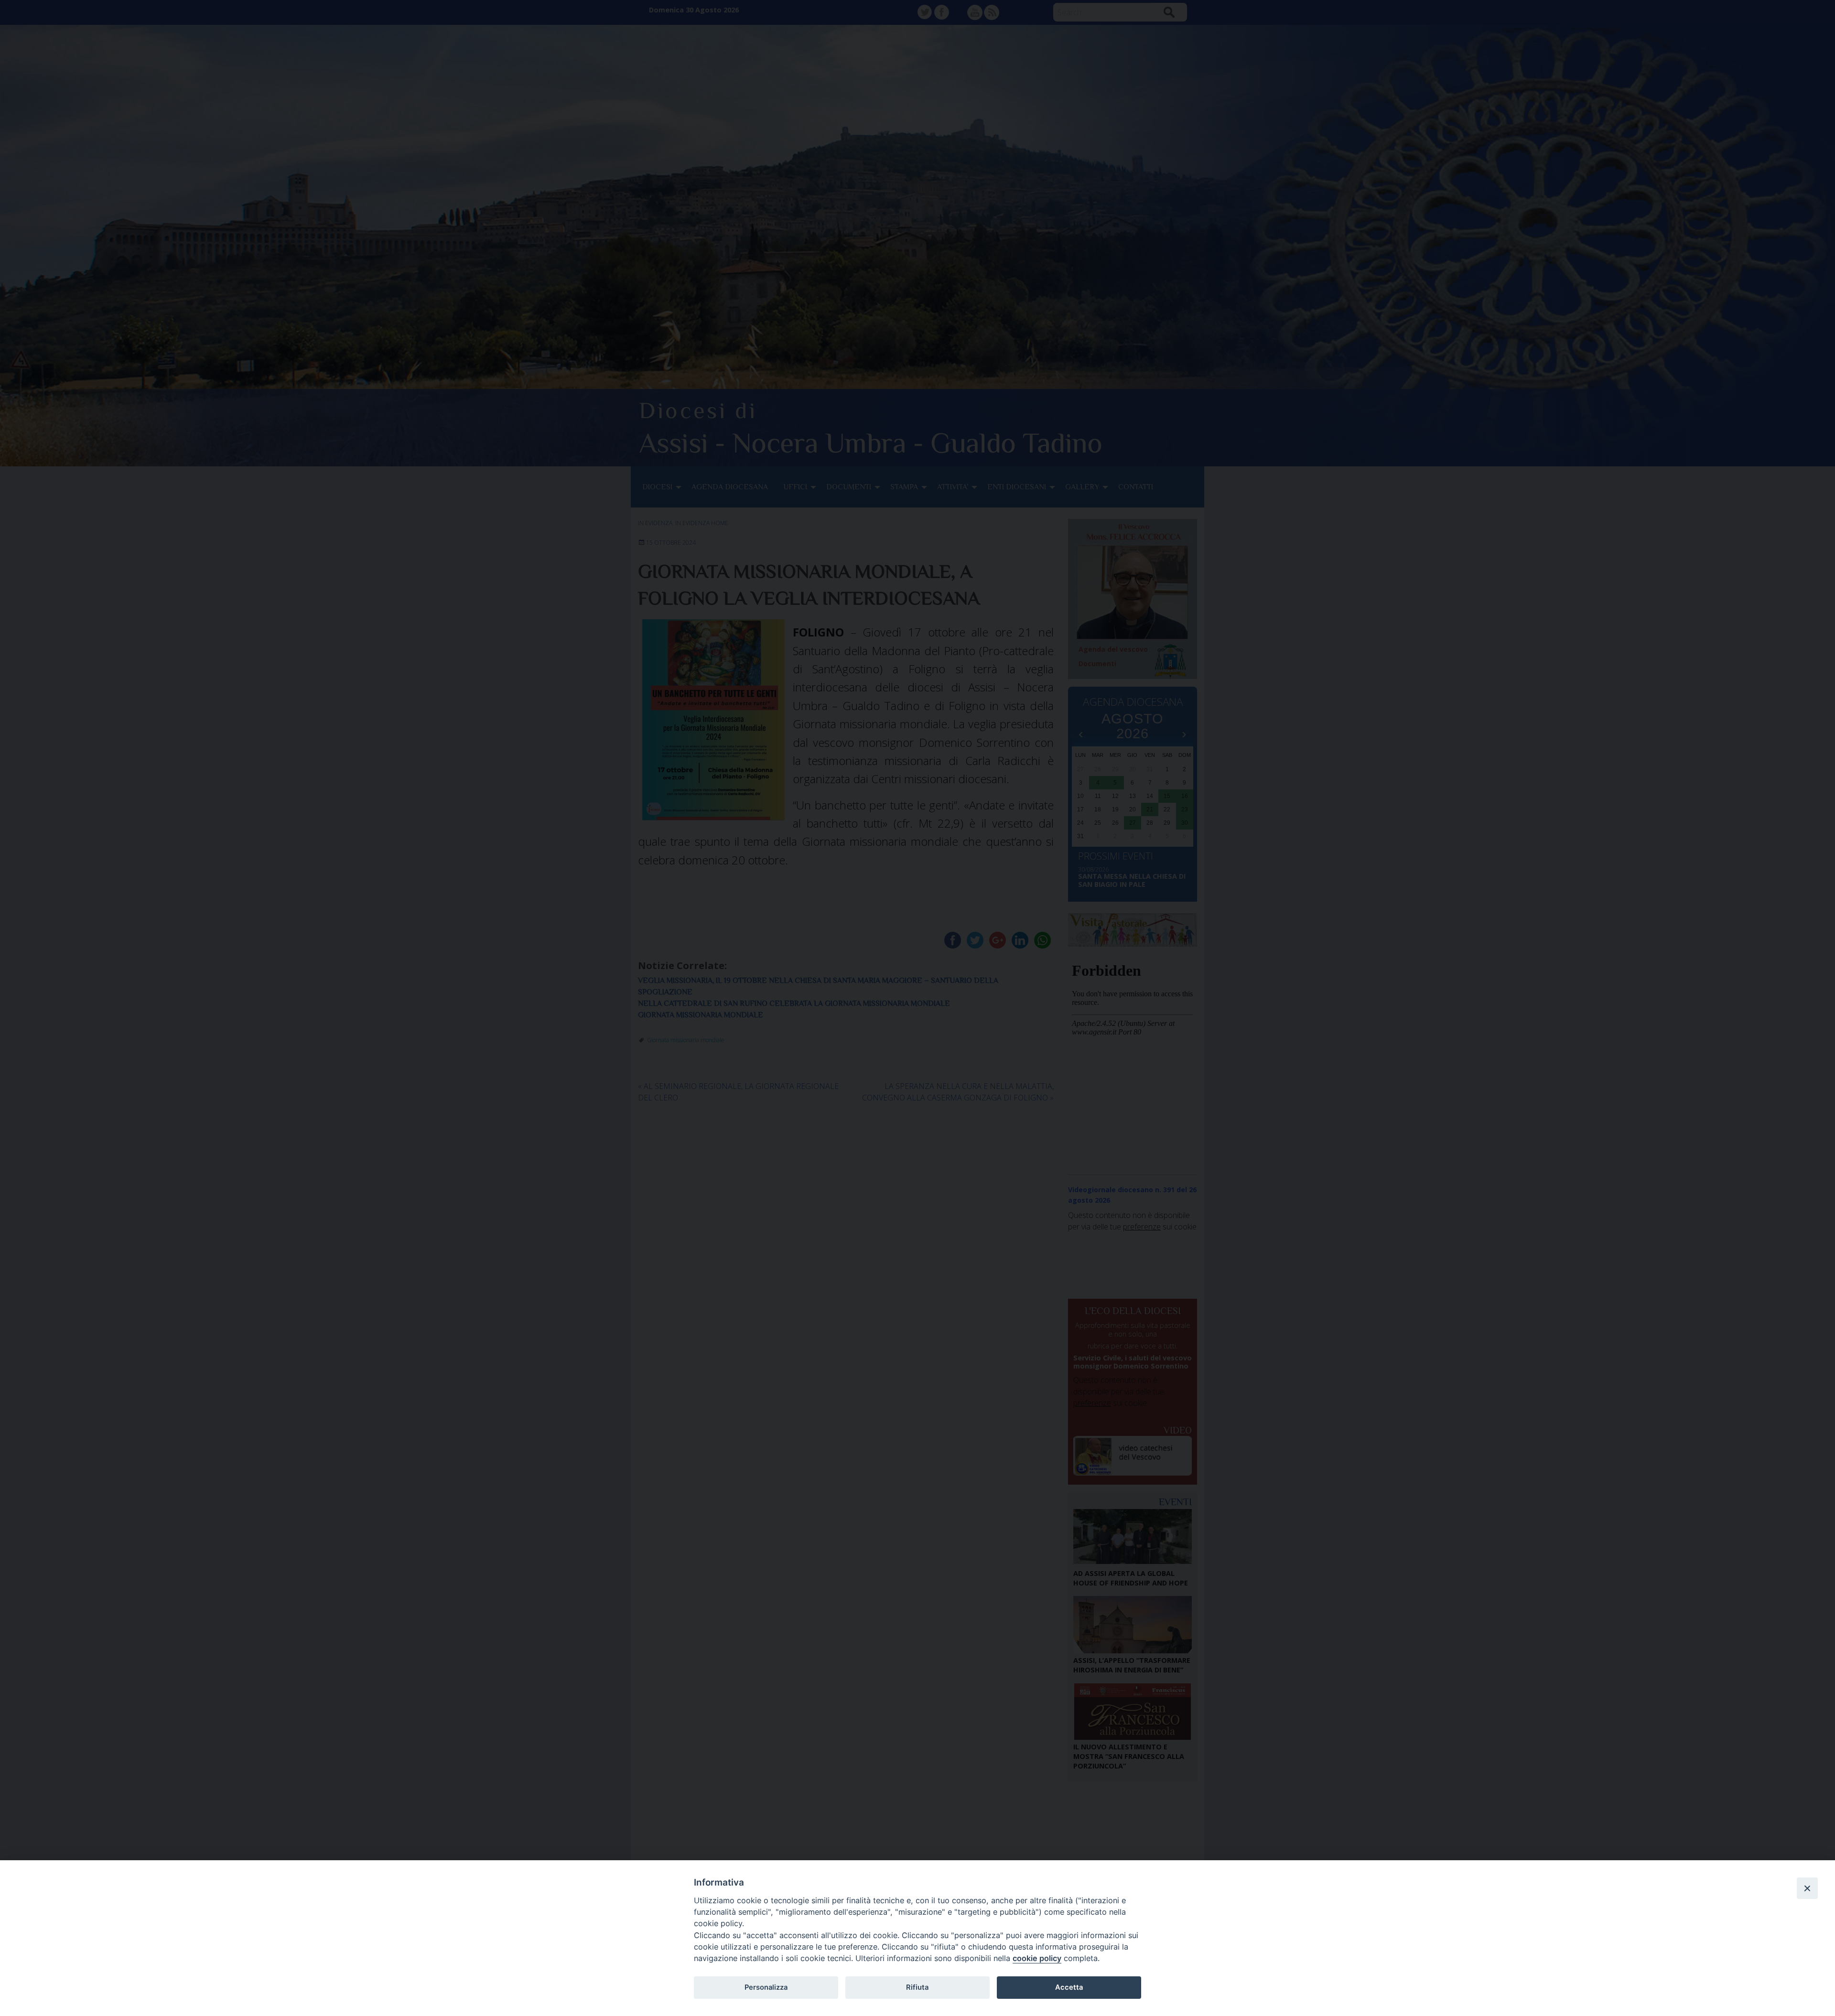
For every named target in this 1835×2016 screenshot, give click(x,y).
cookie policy (1037, 1958)
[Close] (1807, 1888)
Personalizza (766, 1987)
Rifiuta (917, 1987)
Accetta (1069, 1987)
